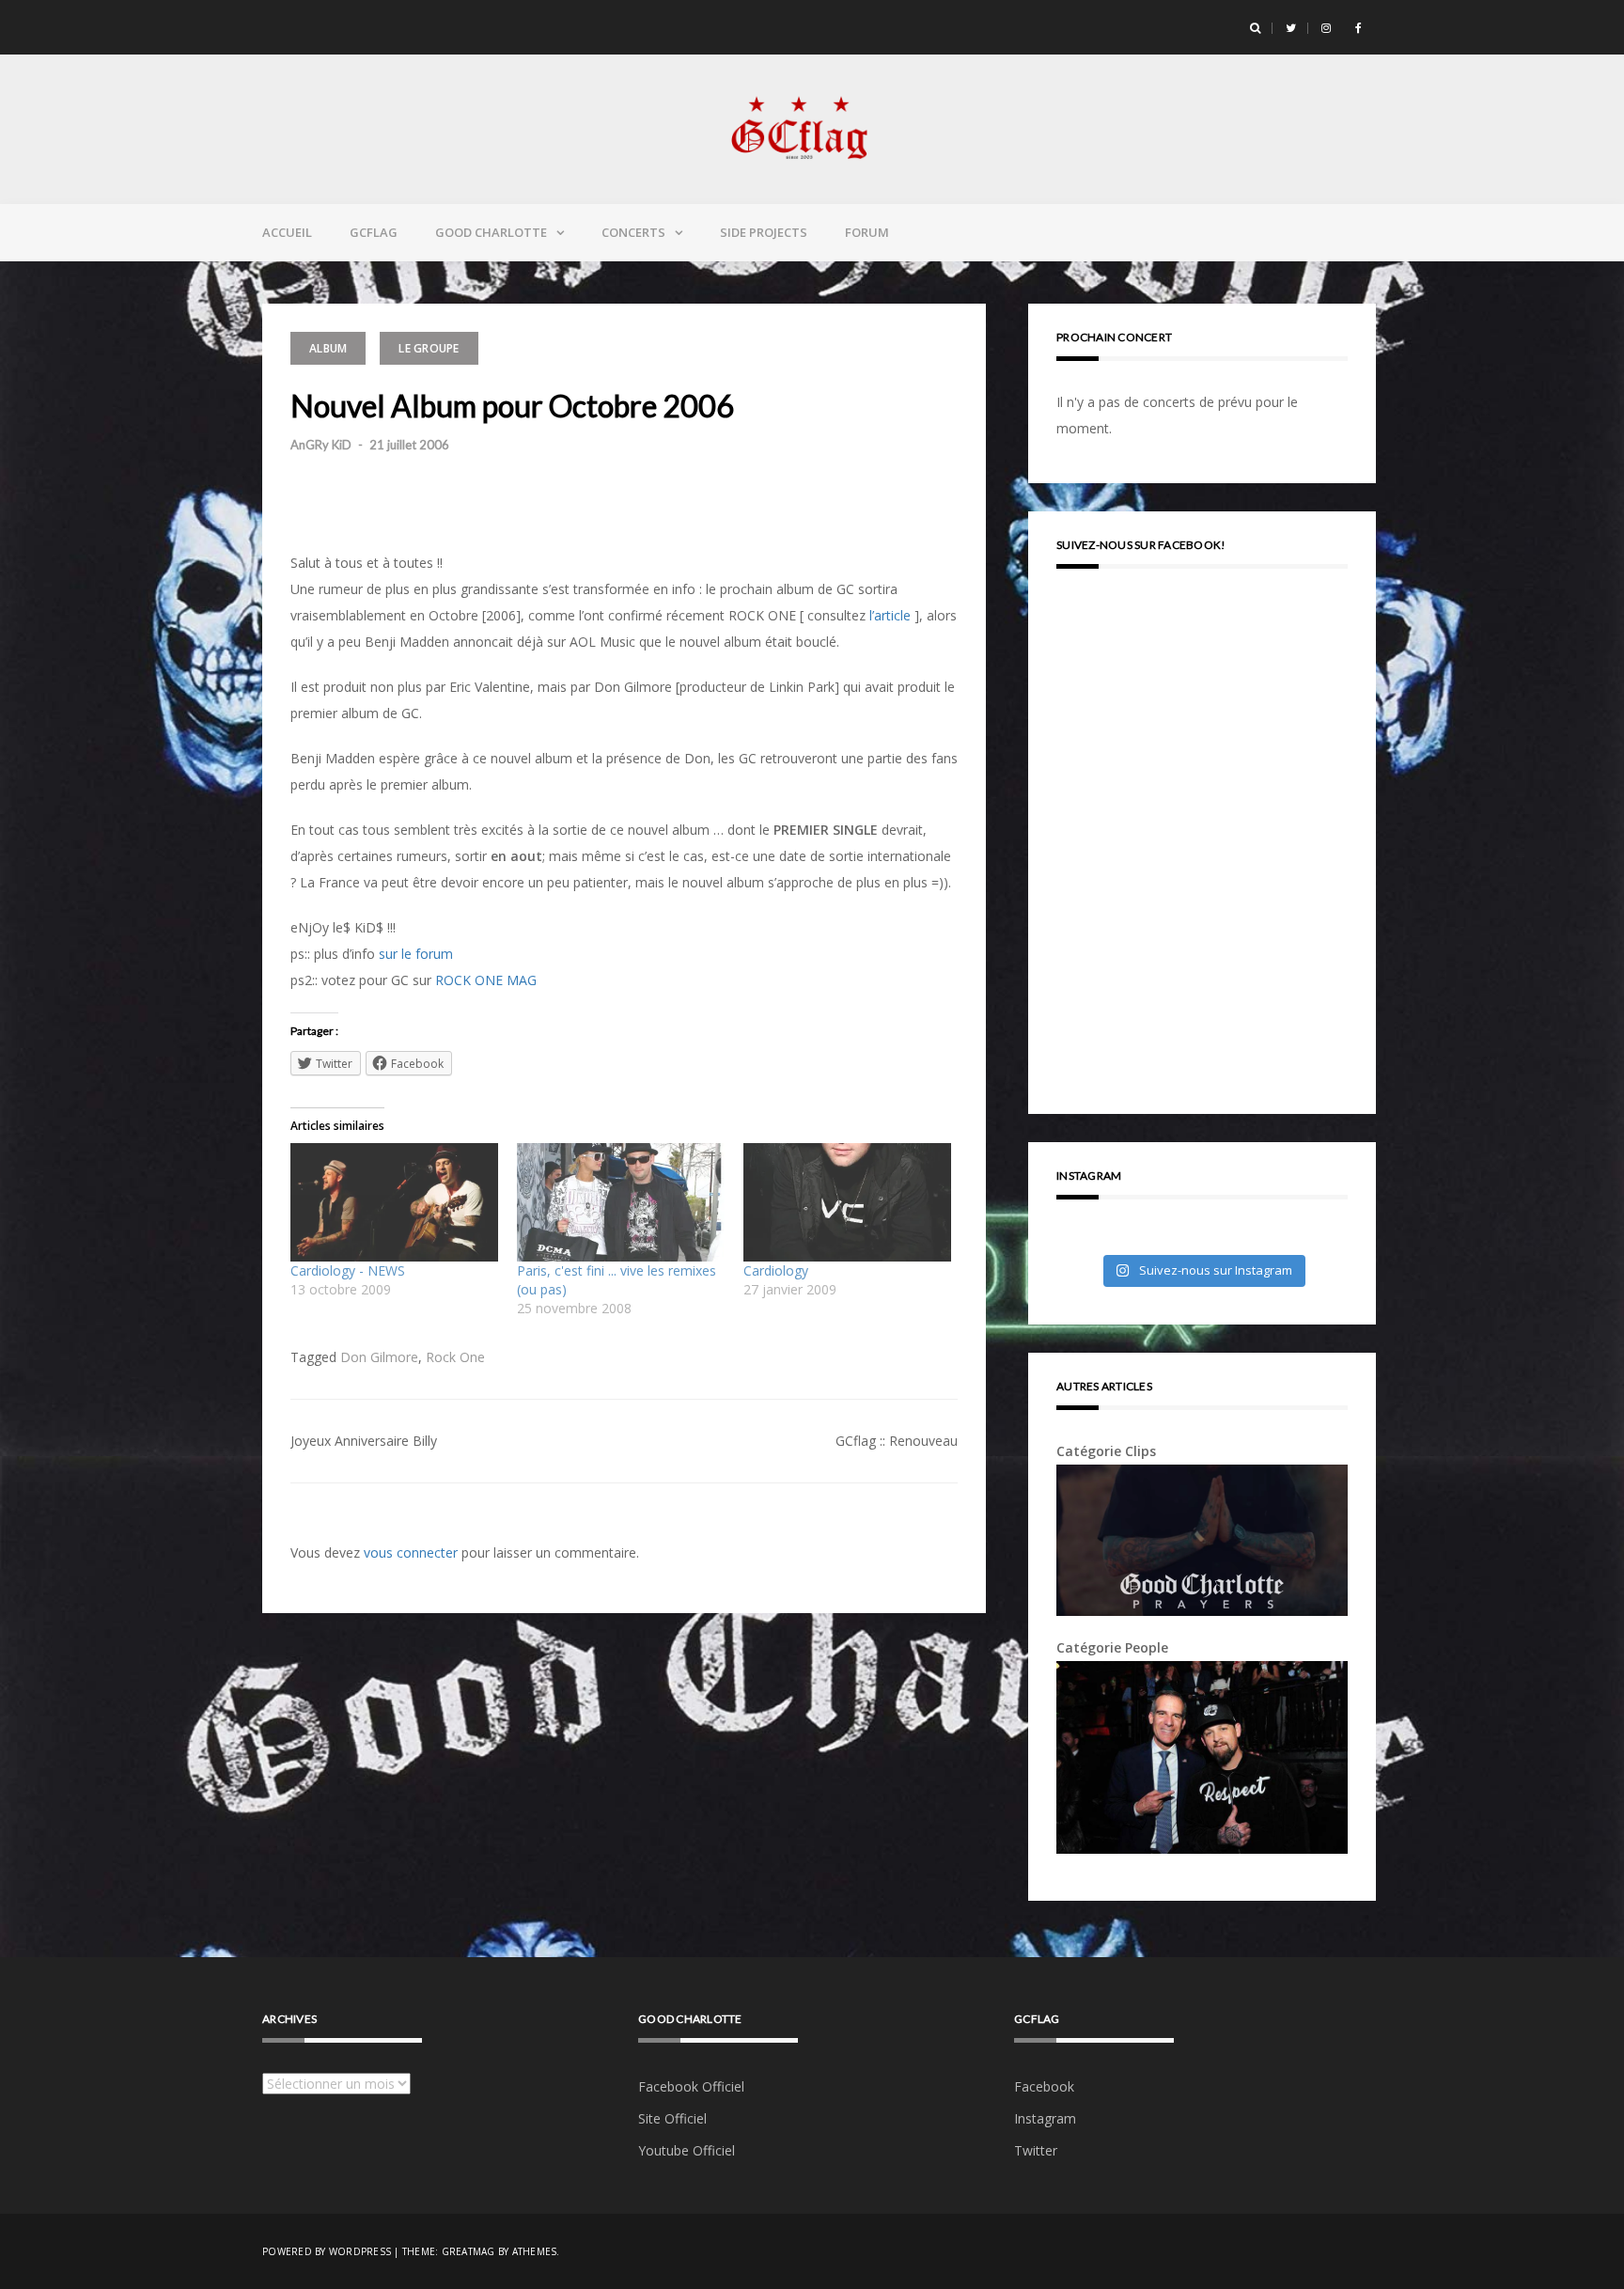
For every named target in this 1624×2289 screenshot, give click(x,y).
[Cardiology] (847, 1202)
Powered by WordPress (327, 2251)
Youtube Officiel (687, 2150)
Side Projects (764, 232)
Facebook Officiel (691, 2086)
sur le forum (416, 954)
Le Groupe (429, 348)
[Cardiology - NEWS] (394, 1202)
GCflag (374, 232)
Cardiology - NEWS (348, 1270)
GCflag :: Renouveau (897, 1441)
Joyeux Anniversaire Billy (364, 1441)
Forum (867, 232)
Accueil (287, 232)
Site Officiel (672, 2118)
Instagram (1045, 2118)
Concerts (633, 232)
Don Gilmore (379, 1357)
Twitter (1036, 2150)
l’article (890, 615)
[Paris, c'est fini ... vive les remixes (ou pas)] (621, 1202)
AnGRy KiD (321, 445)
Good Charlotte (491, 232)
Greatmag (468, 2251)
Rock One (455, 1357)
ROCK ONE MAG (486, 980)
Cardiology (776, 1270)
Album (328, 348)
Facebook (1044, 2086)
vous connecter (411, 1552)
